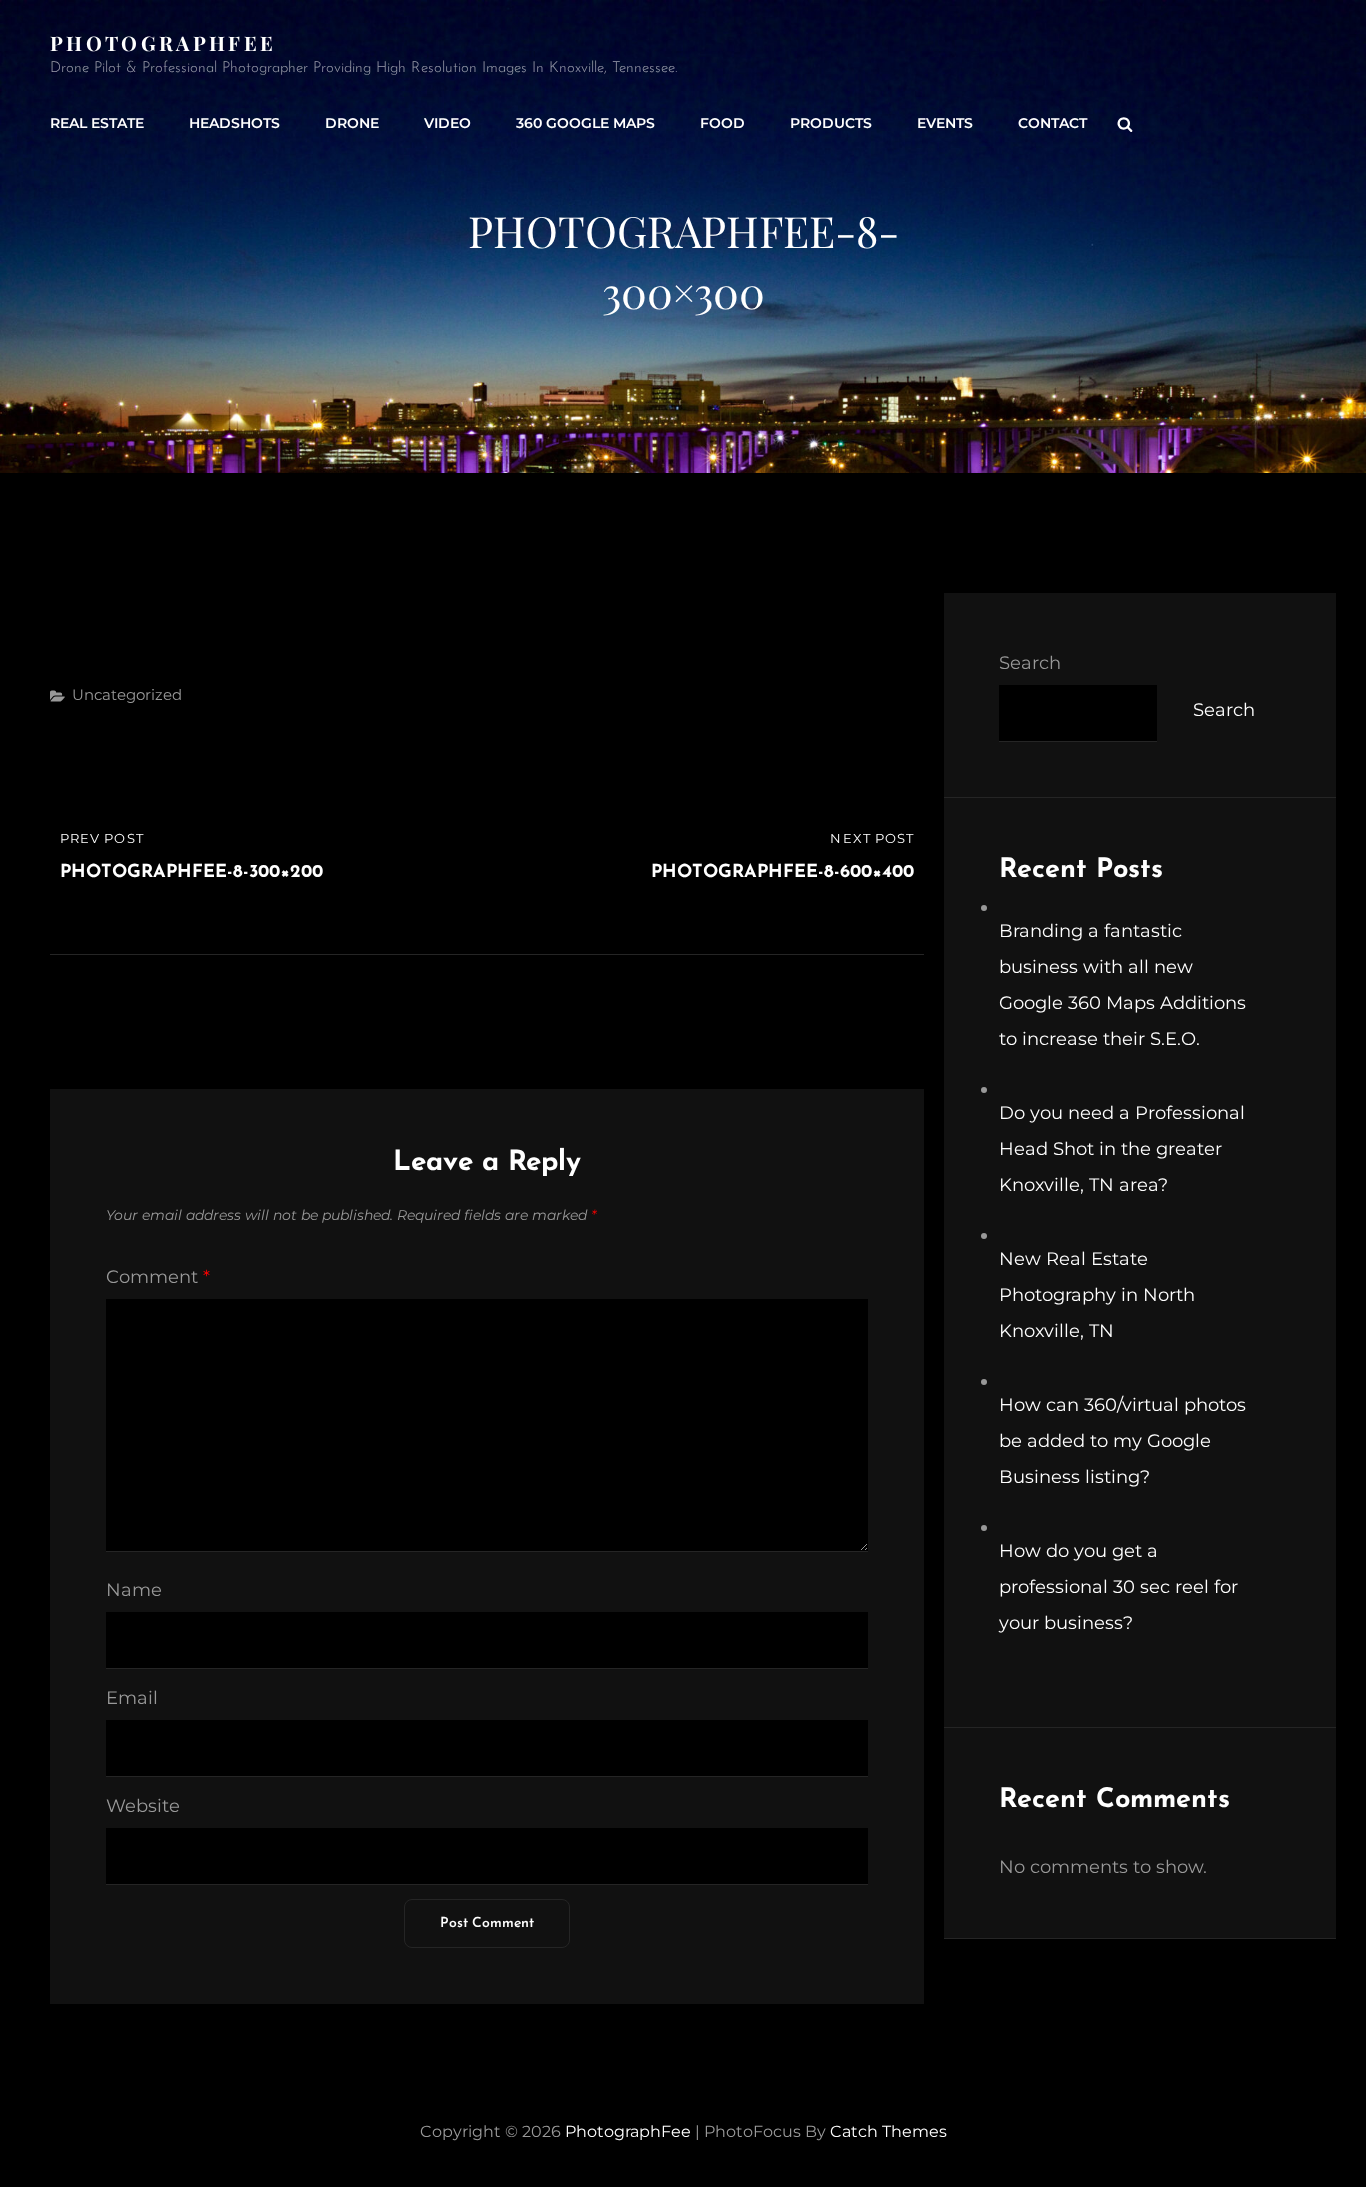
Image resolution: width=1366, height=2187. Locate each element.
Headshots (234, 123)
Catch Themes (888, 2131)
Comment (158, 1277)
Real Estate (97, 123)
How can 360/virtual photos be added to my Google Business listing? (1122, 1441)
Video (447, 123)
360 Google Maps (585, 123)
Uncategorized (127, 694)
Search (1030, 663)
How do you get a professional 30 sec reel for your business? (1118, 1587)
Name (134, 1590)
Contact (1052, 123)
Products (831, 123)
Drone (352, 123)
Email (132, 1698)
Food (722, 123)
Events (945, 123)
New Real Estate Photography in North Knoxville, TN (1097, 1295)
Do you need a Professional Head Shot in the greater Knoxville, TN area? (1122, 1149)
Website (143, 1806)
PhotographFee (163, 42)
